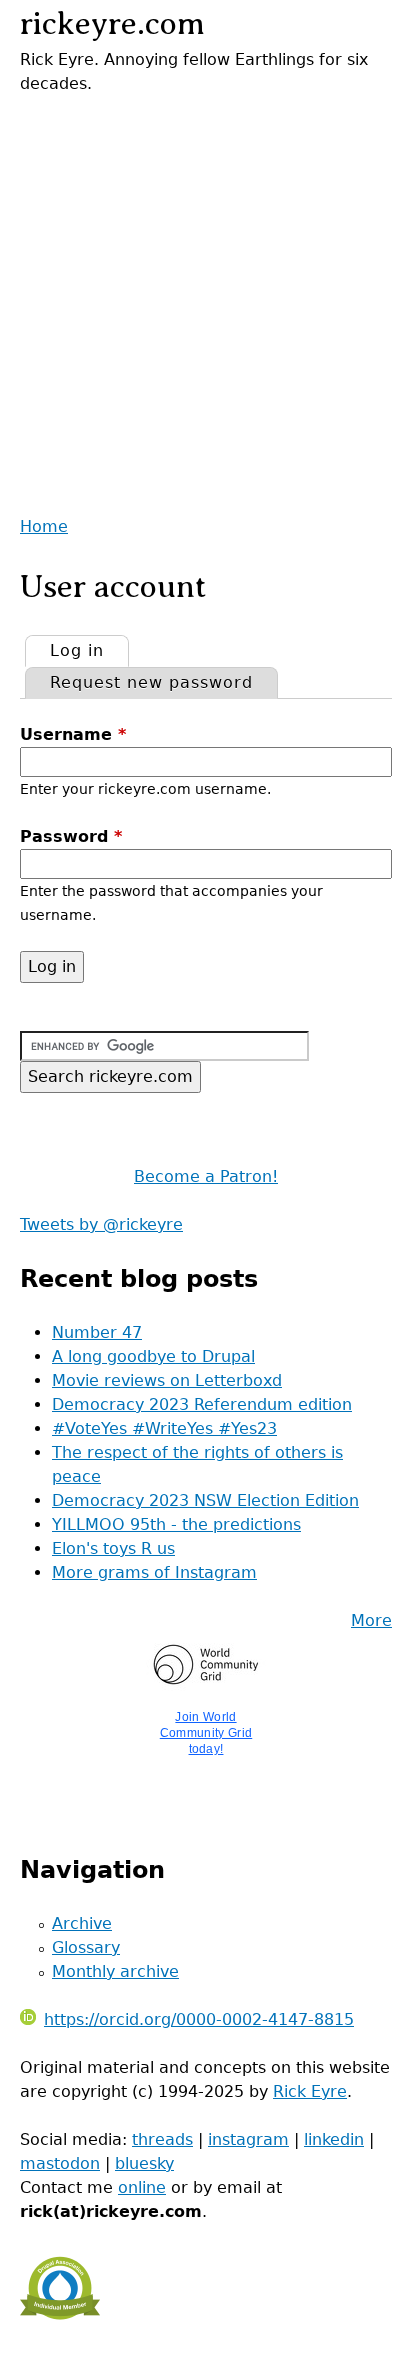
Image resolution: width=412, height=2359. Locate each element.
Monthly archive (115, 1971)
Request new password (151, 682)
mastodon (60, 2163)
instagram (248, 2139)
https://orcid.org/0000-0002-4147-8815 (199, 2019)
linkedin (334, 2139)
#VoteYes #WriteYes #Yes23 (164, 1428)
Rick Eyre (310, 2091)
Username (73, 734)
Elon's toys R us (113, 1548)
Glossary (86, 1947)
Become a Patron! (206, 1176)
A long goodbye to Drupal (153, 1356)
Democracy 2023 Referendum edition (202, 1404)
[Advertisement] (206, 302)
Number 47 (97, 1332)
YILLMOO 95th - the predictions (176, 1524)
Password (71, 836)
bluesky (144, 2163)
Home (44, 526)
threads (162, 2139)
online (142, 2187)
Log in (89, 650)
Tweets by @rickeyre (101, 1224)
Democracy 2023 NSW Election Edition (205, 1500)
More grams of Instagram (154, 1572)
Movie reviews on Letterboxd (167, 1380)
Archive (82, 1923)
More (371, 1620)
